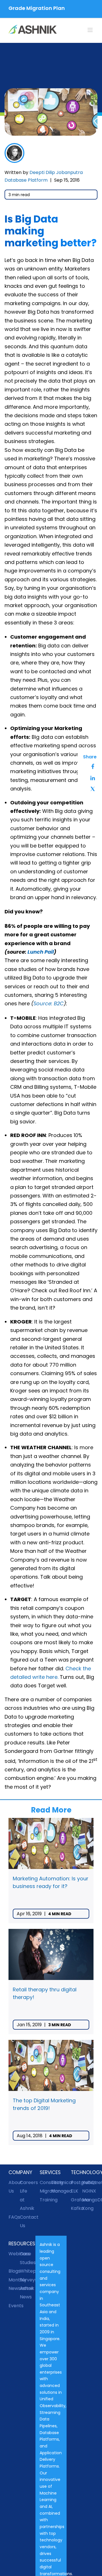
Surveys (25, 2280)
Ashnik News (25, 2293)
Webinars (14, 2254)
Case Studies (25, 2258)
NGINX (88, 2191)
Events (14, 2306)
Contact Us (25, 2221)
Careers (25, 2182)
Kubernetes (88, 2182)
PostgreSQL (76, 2182)
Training (45, 2200)
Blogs (14, 2271)
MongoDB (88, 2200)
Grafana (76, 2200)
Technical (57, 2182)
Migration (45, 2191)
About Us (14, 2187)
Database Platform (26, 180)
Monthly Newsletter (14, 2284)
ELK (75, 2191)
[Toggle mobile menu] (91, 30)
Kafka (76, 2208)
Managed (57, 2191)
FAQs (14, 2217)
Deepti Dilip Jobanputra (56, 172)
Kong (88, 2208)
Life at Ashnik (25, 2200)
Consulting (45, 2182)
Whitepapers (25, 2271)
